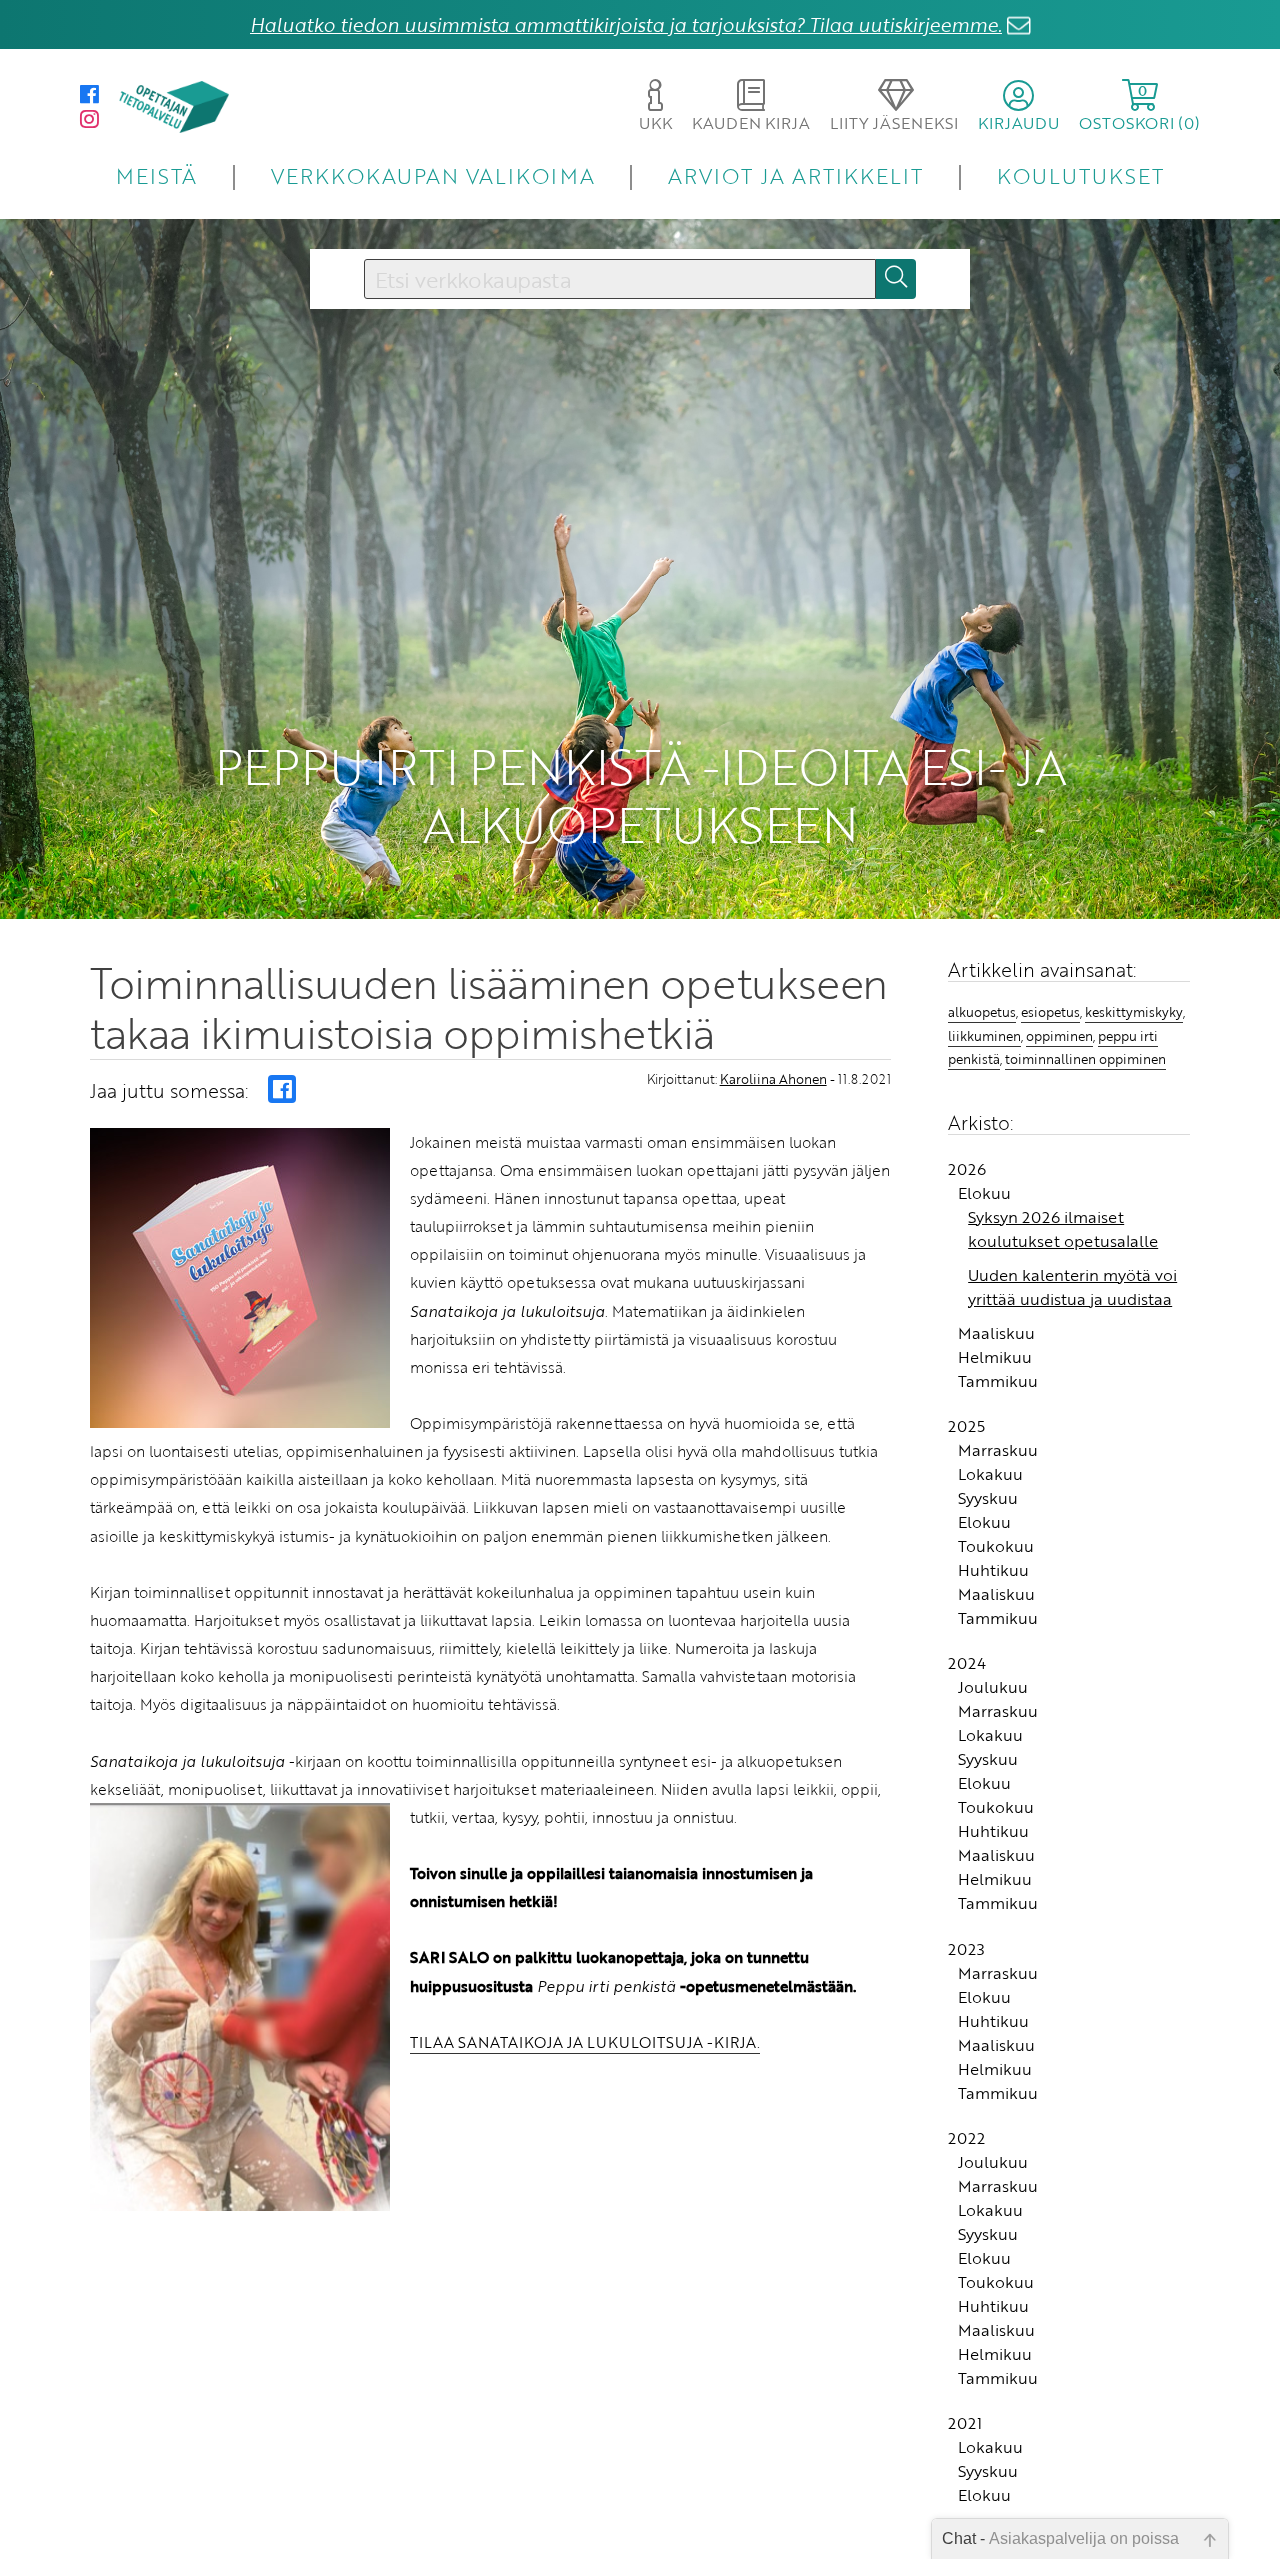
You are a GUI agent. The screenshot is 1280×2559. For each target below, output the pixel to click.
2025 (966, 1426)
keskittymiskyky (1134, 1012)
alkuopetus (982, 1012)
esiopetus (1050, 1012)
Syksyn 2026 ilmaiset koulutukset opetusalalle (1063, 1229)
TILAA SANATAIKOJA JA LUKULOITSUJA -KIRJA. (585, 2042)
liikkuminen (984, 1036)
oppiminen (1059, 1036)
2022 (966, 2138)
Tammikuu (998, 1381)
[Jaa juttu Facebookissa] (282, 1089)
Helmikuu (995, 1357)
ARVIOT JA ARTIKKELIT (795, 175)
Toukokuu (996, 1546)
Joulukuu (993, 1687)
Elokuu (984, 1193)
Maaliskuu (996, 1333)
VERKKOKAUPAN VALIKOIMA (433, 175)
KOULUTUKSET (1080, 175)
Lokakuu (990, 1474)
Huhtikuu (993, 1570)
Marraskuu (998, 1450)
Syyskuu (988, 1498)
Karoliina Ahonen (773, 1079)
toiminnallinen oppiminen (1085, 1059)
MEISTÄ (156, 175)
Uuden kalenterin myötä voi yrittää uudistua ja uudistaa (1072, 1287)
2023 (966, 1949)
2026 (967, 1169)
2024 (967, 1663)
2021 (965, 2423)
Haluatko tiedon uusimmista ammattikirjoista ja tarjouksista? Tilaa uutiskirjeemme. (626, 24)
